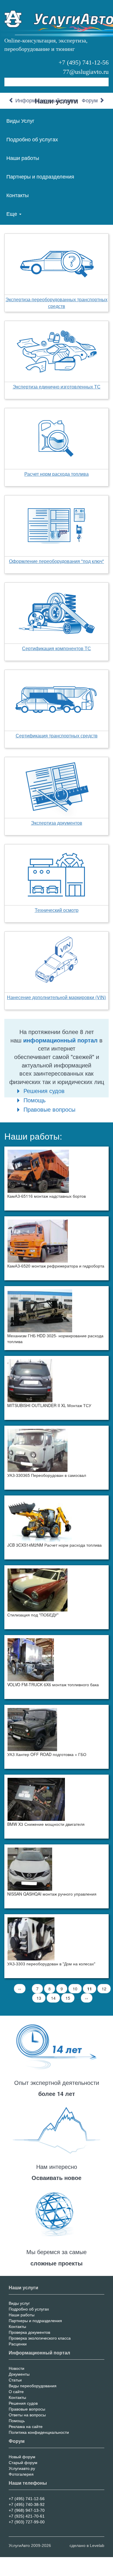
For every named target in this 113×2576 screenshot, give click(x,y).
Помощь (34, 1100)
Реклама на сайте (26, 2427)
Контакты (18, 195)
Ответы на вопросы (27, 2415)
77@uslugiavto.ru (86, 72)
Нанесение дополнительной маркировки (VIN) (57, 997)
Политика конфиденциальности (39, 2432)
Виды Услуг (20, 120)
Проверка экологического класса (40, 2338)
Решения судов (44, 1091)
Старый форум (23, 2463)
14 (55, 1998)
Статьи (15, 2380)
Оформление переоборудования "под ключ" (57, 561)
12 (106, 1989)
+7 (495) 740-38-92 (27, 2504)
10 (77, 1989)
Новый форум (22, 2457)
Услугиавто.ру (22, 2468)
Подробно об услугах (32, 139)
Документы (19, 2374)
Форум (90, 101)
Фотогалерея (21, 2474)
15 (70, 1998)
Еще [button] (12, 213)
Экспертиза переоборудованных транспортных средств (57, 303)
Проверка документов (29, 2332)
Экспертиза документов (57, 823)
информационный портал (60, 1040)
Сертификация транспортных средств (57, 736)
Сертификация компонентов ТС (57, 648)
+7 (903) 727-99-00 (27, 2522)
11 (92, 1990)
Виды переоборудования (33, 2386)
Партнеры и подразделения (40, 176)
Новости (17, 2368)
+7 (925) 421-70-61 (27, 2516)
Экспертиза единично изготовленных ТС (57, 387)
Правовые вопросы (49, 1109)
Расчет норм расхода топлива (57, 474)
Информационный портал (46, 101)
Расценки (18, 2344)
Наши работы (23, 158)
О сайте (16, 2392)
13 (41, 1998)
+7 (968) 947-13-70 (27, 2510)
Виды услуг (19, 2303)
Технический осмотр (57, 910)
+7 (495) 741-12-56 (84, 62)
